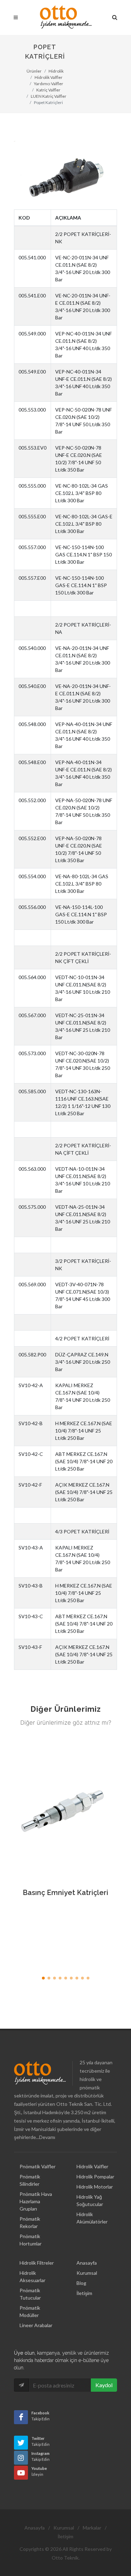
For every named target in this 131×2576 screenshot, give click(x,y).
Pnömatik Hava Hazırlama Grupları (36, 2201)
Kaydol (104, 2385)
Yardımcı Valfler (49, 84)
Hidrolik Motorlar (95, 2187)
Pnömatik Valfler (38, 2166)
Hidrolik (56, 71)
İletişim (84, 2293)
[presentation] (123, 1856)
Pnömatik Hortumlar (31, 2240)
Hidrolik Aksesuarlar (32, 2277)
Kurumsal (87, 2273)
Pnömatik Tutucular (30, 2294)
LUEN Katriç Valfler (49, 96)
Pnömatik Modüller (30, 2311)
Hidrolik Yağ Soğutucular (90, 2200)
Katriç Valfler (48, 90)
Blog (81, 2283)
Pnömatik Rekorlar (30, 2222)
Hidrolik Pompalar (95, 2177)
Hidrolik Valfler (49, 77)
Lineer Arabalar (36, 2325)
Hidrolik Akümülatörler (92, 2218)
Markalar (92, 2528)
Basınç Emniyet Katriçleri (65, 1893)
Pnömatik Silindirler (30, 2180)
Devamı (47, 2137)
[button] (43, 1978)
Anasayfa (87, 2263)
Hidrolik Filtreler (37, 2263)
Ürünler (34, 71)
